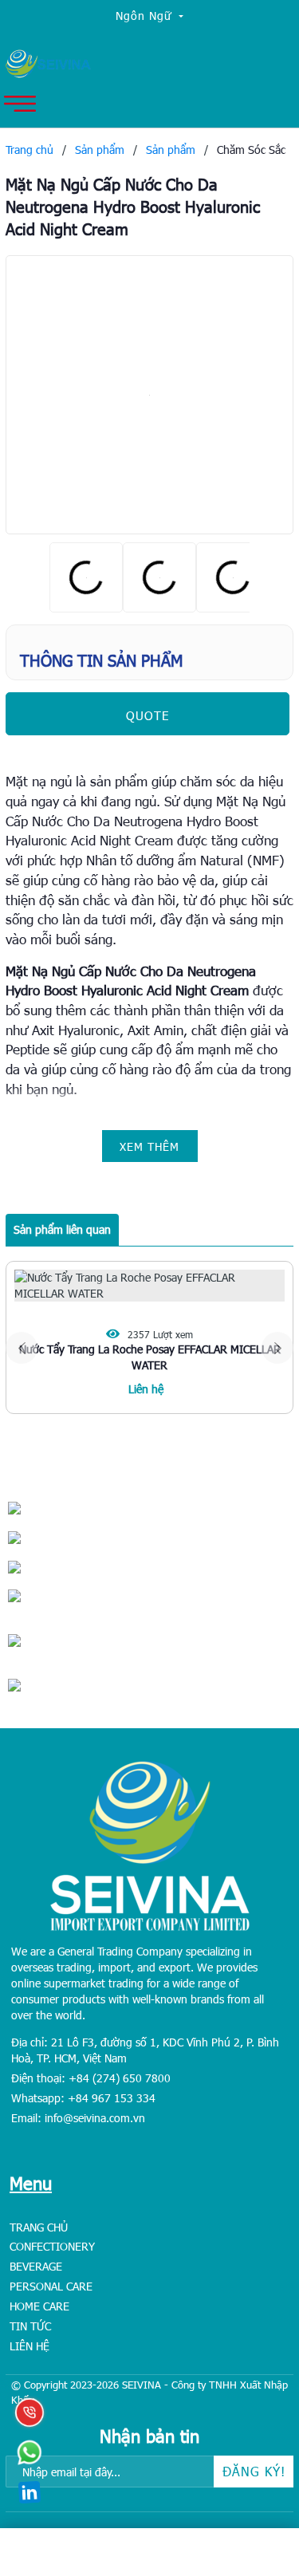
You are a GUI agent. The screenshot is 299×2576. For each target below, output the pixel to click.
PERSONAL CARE (51, 2286)
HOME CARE (39, 2306)
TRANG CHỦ (39, 2227)
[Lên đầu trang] (251, 2464)
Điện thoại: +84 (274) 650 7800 (91, 2078)
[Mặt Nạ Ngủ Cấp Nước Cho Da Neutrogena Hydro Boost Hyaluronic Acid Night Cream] (149, 395)
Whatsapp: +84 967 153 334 (83, 2098)
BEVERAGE (36, 2266)
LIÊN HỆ (30, 2346)
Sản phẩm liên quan (62, 1229)
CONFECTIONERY (52, 2246)
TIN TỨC (30, 2326)
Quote (148, 715)
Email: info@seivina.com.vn (78, 2118)
